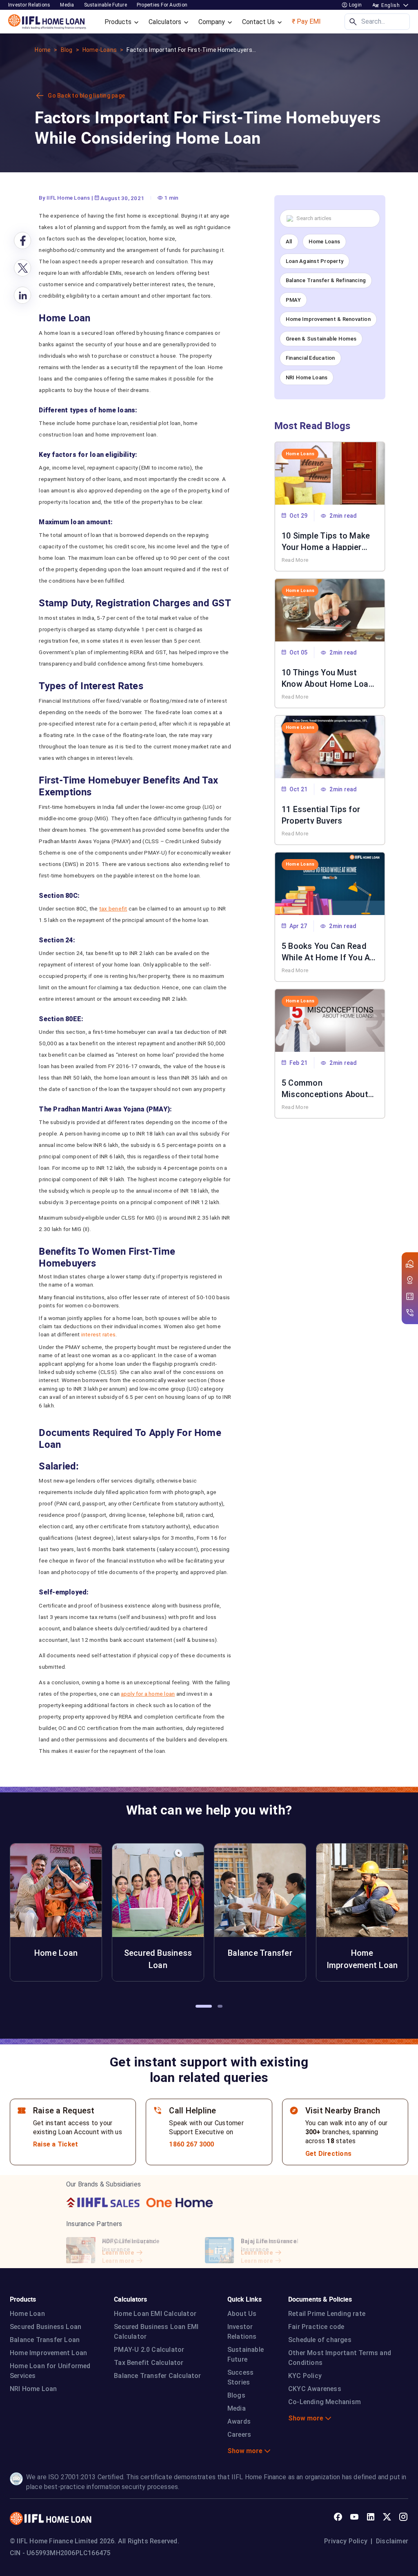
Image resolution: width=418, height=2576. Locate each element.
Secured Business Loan (46, 2327)
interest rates (98, 1334)
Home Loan (27, 2314)
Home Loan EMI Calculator (155, 2314)
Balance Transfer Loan (45, 2340)
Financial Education (310, 358)
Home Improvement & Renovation (328, 319)
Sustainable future (106, 5)
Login (355, 5)
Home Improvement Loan (48, 2353)
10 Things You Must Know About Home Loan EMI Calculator (327, 677)
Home (43, 50)
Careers (239, 2435)
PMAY (293, 300)
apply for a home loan (148, 1694)
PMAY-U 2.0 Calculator (149, 2350)
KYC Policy (305, 2376)
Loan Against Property (315, 261)
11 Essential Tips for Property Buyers (321, 814)
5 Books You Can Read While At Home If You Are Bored (330, 951)
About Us (242, 2314)
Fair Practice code (316, 2327)
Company (212, 22)
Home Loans (324, 242)
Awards (239, 2421)
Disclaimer (392, 2541)
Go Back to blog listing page (86, 96)
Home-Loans (100, 50)
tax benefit (113, 908)
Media (67, 5)
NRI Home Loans (307, 377)
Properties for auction (162, 5)
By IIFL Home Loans (64, 198)
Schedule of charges (320, 2340)
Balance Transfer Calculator (157, 2376)
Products (119, 22)
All (289, 242)
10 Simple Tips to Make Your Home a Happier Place (326, 541)
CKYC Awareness (315, 2389)
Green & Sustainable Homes (321, 339)
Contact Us (259, 22)
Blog (67, 50)
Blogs (236, 2395)
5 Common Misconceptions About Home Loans (325, 1088)
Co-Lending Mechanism (325, 2402)
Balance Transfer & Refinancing (326, 280)
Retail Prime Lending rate (327, 2314)
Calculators (166, 22)
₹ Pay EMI (306, 21)
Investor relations (29, 5)
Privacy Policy (346, 2541)
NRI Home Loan (33, 2389)
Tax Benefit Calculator (149, 2363)
